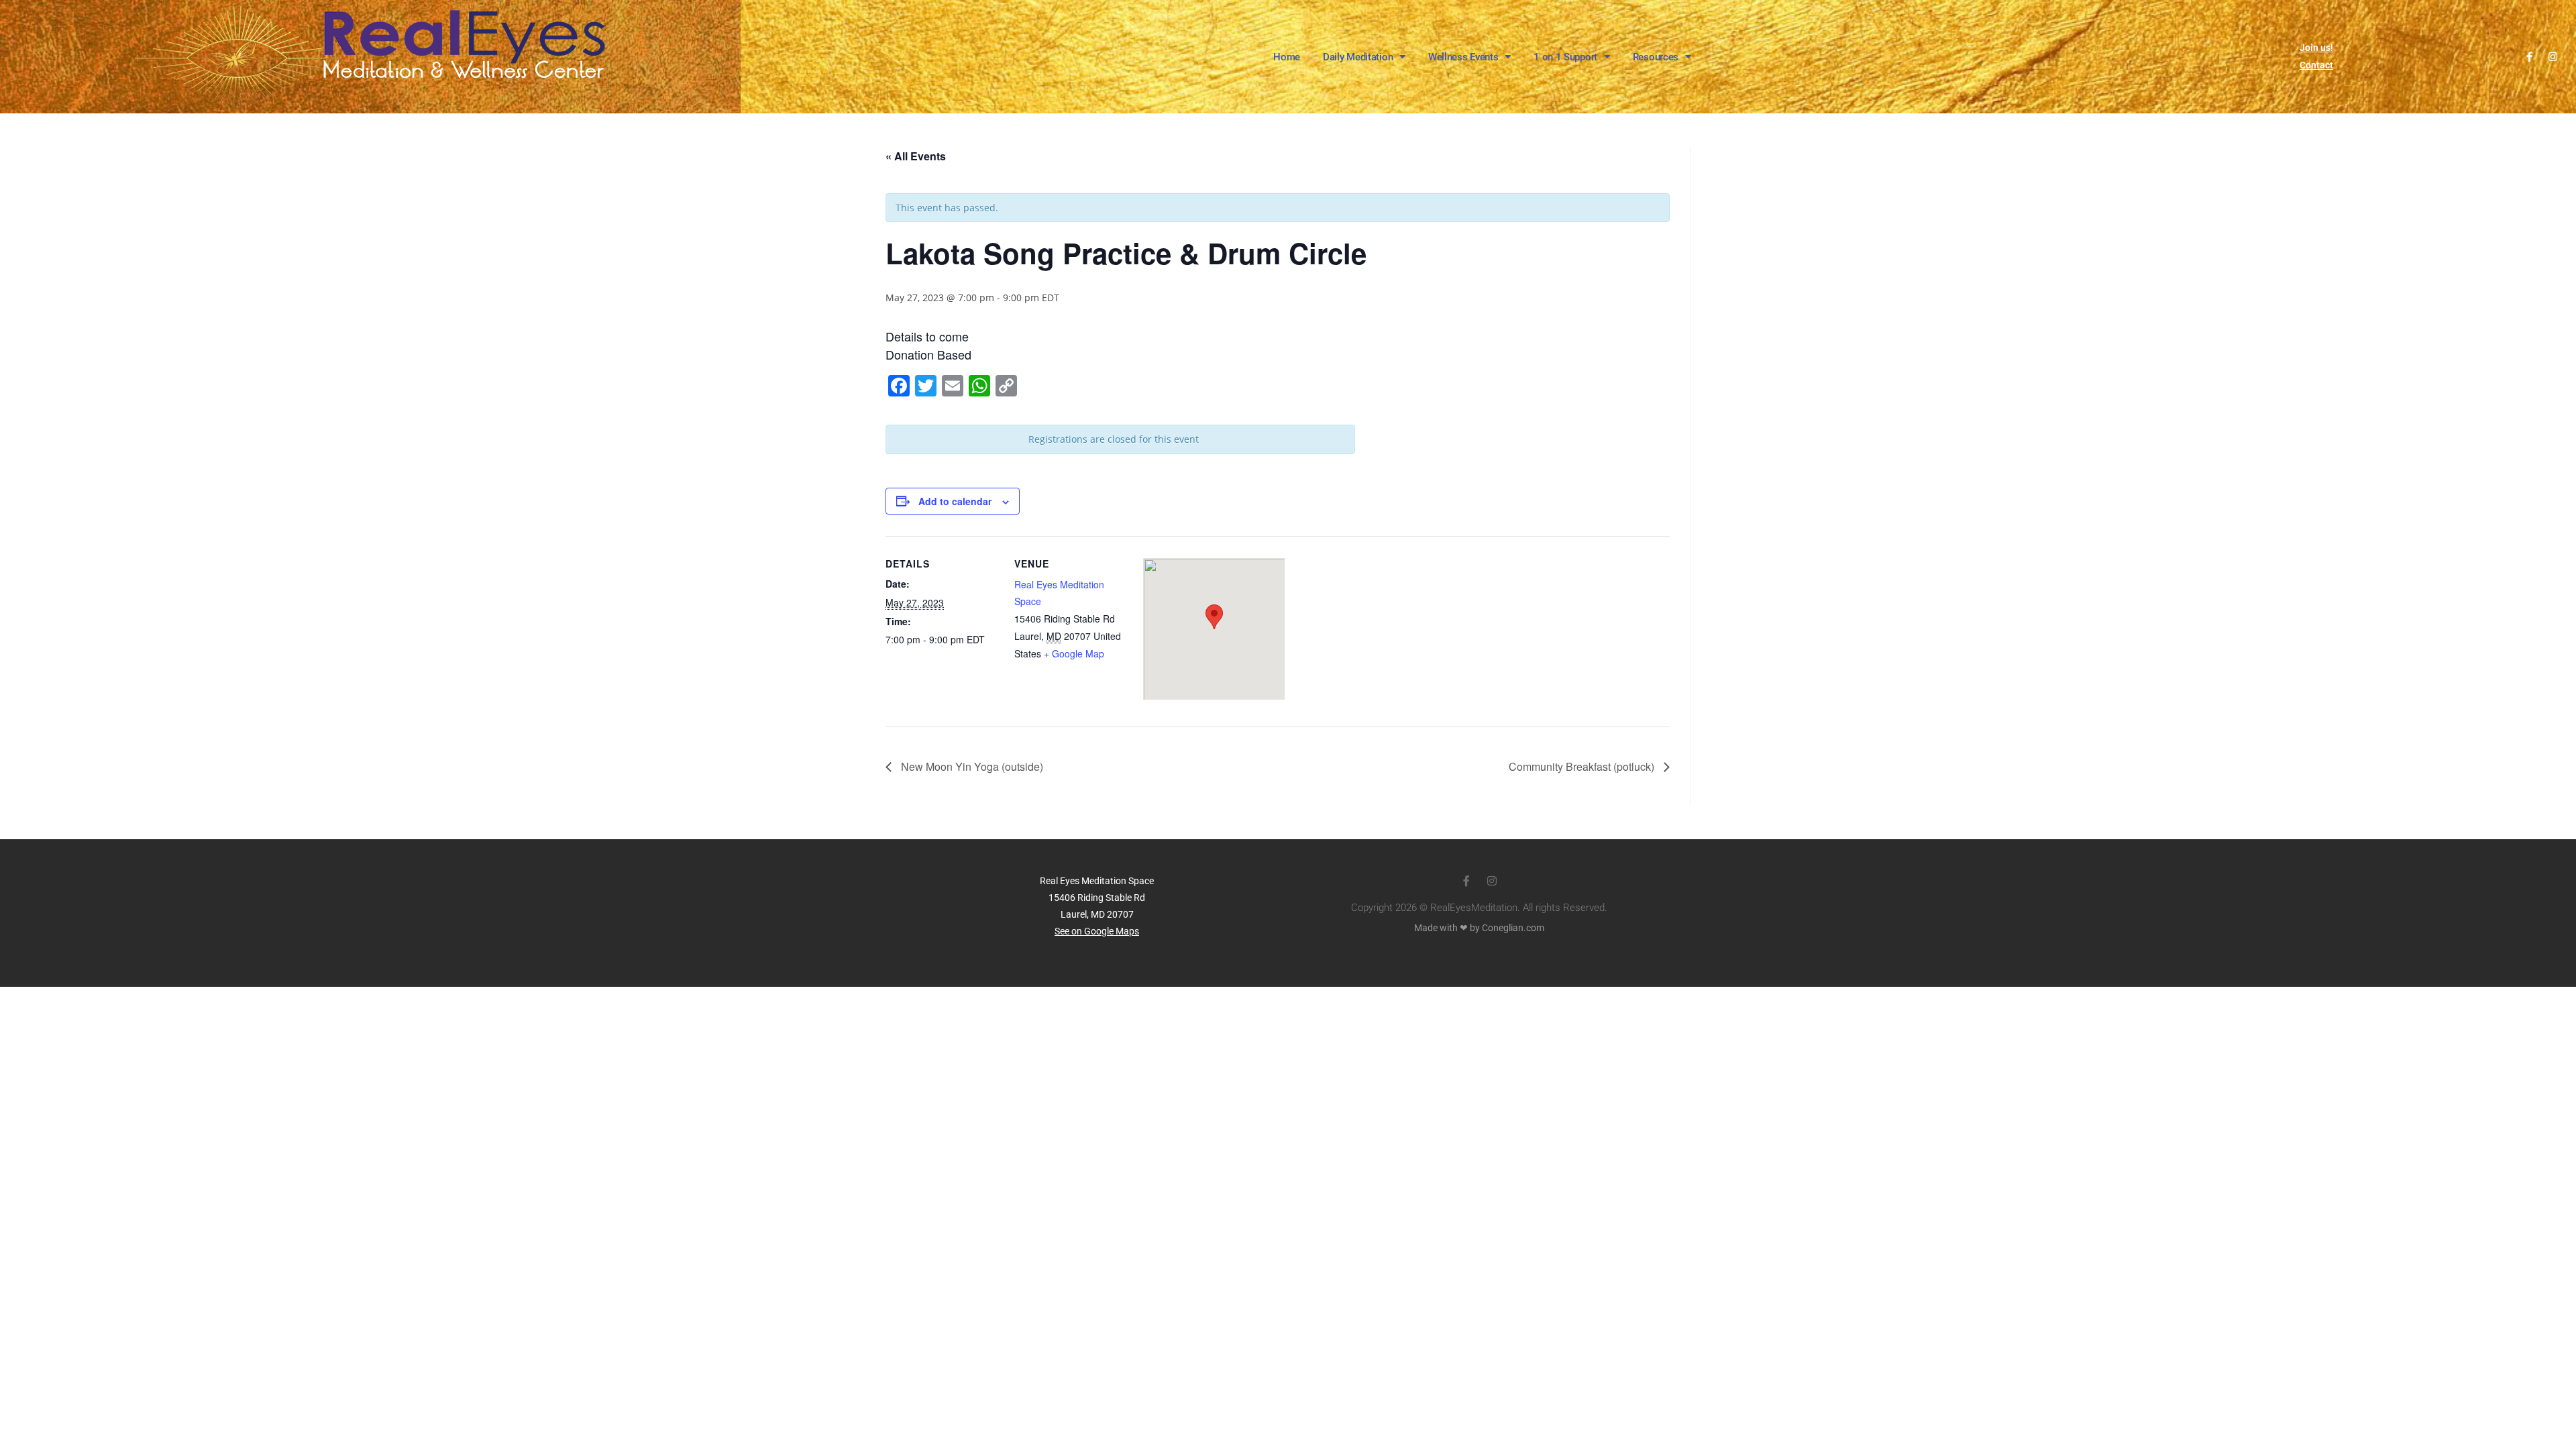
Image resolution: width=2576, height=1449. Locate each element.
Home (1287, 57)
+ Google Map (1074, 653)
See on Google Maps (1097, 931)
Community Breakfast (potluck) (1583, 766)
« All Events (916, 156)
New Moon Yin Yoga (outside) (971, 766)
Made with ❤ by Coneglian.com (1479, 928)
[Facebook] (2529, 57)
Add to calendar (955, 501)
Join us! (2316, 48)
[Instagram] (2553, 57)
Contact (2316, 65)
